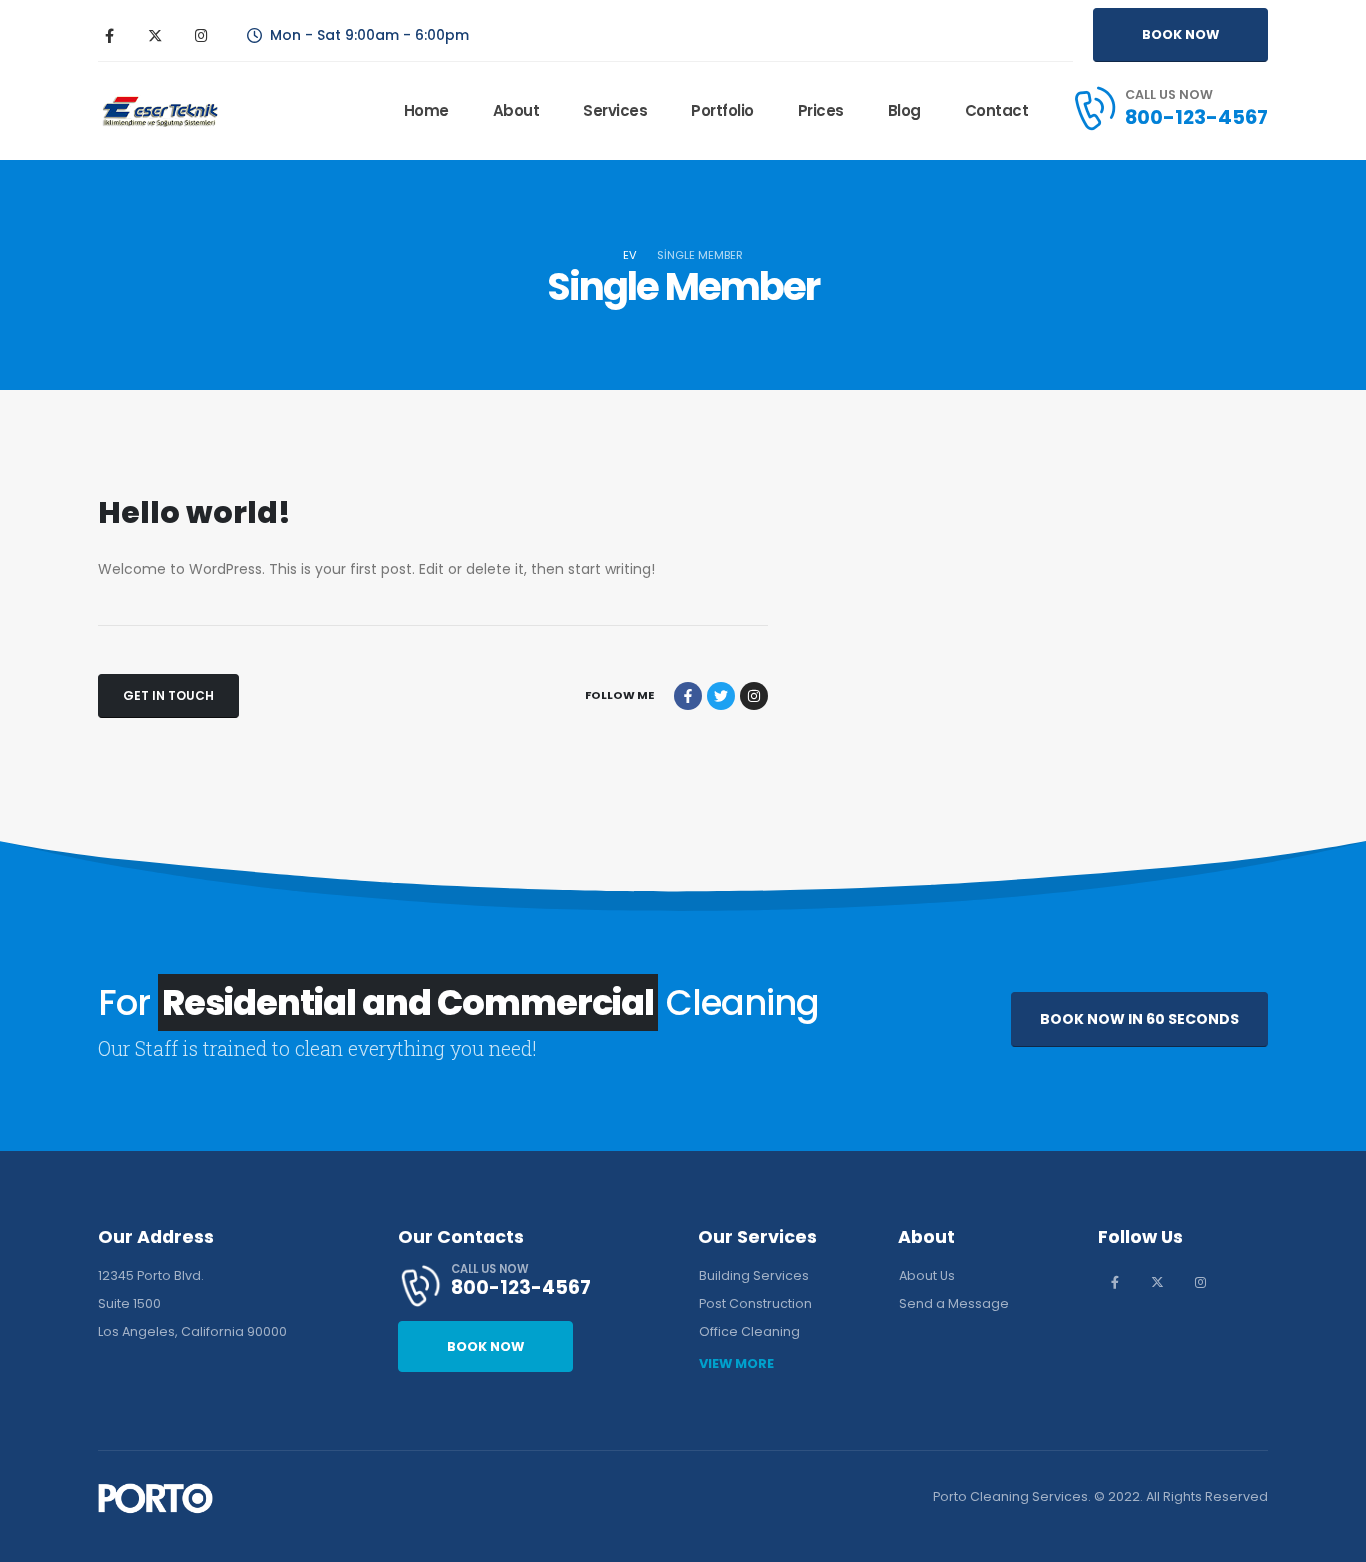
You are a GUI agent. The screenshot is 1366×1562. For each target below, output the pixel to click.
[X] (155, 35)
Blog (904, 110)
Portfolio (722, 110)
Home (426, 110)
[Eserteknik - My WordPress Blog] (159, 111)
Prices (821, 110)
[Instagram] (201, 35)
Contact (997, 110)
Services (615, 110)
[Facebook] (109, 35)
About (516, 110)
